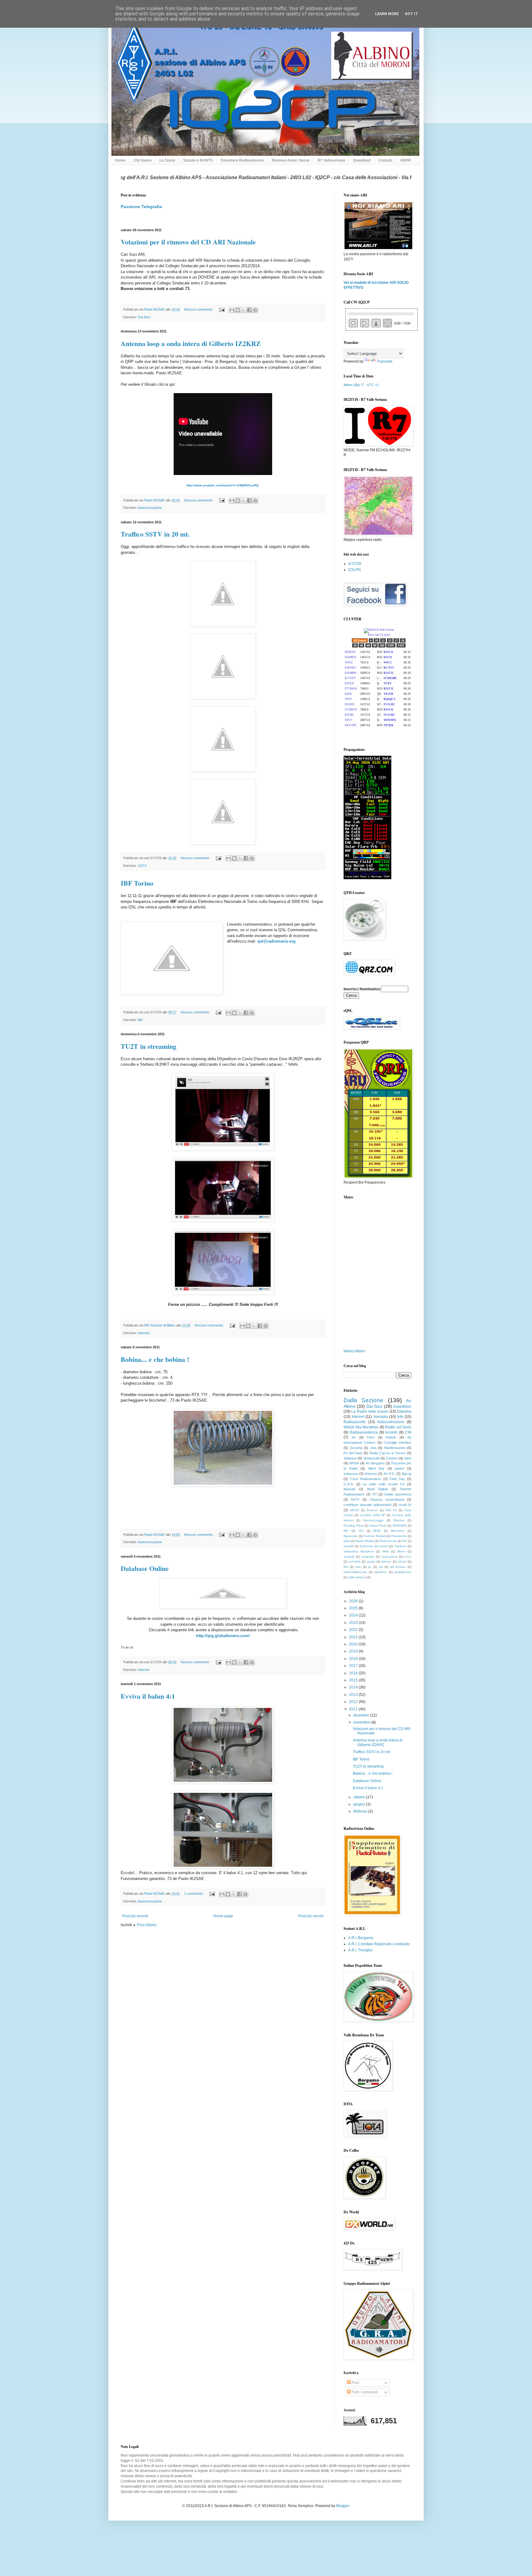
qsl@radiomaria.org (276, 941)
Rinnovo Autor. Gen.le (291, 160)
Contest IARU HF (373, 1515)
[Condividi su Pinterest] (255, 310)
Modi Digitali (378, 1489)
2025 (354, 1608)
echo (408, 1557)
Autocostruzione (150, 508)
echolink (355, 1562)
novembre (362, 1722)
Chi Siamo (143, 160)
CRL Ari (391, 1510)
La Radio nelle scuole (370, 1411)
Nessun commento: (199, 309)
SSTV (142, 866)
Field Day (397, 1479)
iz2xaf (402, 1562)
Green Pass (378, 1525)
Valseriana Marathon (359, 1551)
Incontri (391, 1432)
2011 (354, 1709)
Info (400, 1417)
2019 (354, 1651)
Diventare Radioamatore (242, 160)
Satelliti (349, 1546)
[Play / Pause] (365, 323)
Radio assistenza (398, 1494)
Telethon (400, 1546)
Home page (223, 1916)
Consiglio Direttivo (397, 1443)
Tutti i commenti (364, 2392)
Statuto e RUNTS (198, 160)
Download (362, 160)
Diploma (404, 1411)
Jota (373, 1448)
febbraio (361, 1811)
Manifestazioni (395, 1448)
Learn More (387, 14)
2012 (354, 1702)
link (346, 1567)
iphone (386, 1562)
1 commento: (194, 1894)
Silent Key (376, 1468)
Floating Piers (353, 1525)
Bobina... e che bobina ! (155, 1359)
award (399, 1468)
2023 (354, 1623)
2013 (354, 1695)
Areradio (381, 1417)
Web (386, 1551)
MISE (377, 1531)
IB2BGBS (399, 1525)
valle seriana (357, 1577)
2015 (354, 1680)
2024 (354, 1615)
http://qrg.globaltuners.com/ (223, 1636)
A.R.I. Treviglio (360, 1950)
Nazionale (351, 1536)
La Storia (167, 160)
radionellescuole (355, 1572)
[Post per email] (222, 309)
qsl (381, 1567)
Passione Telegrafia (141, 207)
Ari (354, 1437)
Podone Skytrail (375, 1536)
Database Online (145, 1568)
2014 (354, 1687)
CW (408, 1432)
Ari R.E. (389, 1474)
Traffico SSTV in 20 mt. (155, 534)
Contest (392, 1458)
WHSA (354, 1463)
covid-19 (405, 1505)
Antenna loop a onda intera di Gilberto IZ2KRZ (191, 343)
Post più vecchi (311, 1916)
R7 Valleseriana (331, 160)
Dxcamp (356, 1448)
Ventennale (371, 1458)
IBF (141, 1020)
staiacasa (351, 1474)
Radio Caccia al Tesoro (388, 1453)
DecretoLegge (373, 1520)
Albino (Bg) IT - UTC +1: (362, 385)
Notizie (391, 1437)
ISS (361, 1531)
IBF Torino (137, 883)
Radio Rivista (365, 1541)
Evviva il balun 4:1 (148, 1696)
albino (401, 1551)
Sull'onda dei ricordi (374, 1546)
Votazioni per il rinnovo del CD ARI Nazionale (188, 242)
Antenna (371, 1474)
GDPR (406, 160)
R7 (375, 1494)
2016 (354, 1673)
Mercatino (398, 1531)
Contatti (385, 160)
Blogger (343, 2506)
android (349, 1557)
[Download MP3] (376, 323)
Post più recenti (135, 1916)
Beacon (372, 1510)
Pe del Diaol (353, 1453)
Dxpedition (402, 1407)
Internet (144, 1333)
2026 (354, 1601)
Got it (411, 14)
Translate (385, 361)
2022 (354, 1630)
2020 (354, 1644)
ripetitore (381, 1572)
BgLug (407, 1474)
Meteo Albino (355, 1351)
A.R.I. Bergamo (361, 1938)
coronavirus (389, 1557)
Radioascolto (355, 1422)
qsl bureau (398, 1567)
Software (350, 1458)
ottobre (360, 1797)
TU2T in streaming (149, 1046)
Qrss (347, 1541)
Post (355, 2383)
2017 (354, 1666)
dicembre (362, 1715)
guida (371, 1562)
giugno (360, 1804)
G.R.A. (349, 1484)
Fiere (371, 1437)
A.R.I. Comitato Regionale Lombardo (379, 1944)
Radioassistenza (364, 1432)
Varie (408, 1458)
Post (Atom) (147, 1925)
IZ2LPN (355, 570)
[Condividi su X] (244, 310)
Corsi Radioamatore (366, 1479)
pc (370, 1567)
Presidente (399, 1536)
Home (120, 160)
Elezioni (399, 1520)
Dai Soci (144, 317)
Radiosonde (388, 1541)
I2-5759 (355, 564)
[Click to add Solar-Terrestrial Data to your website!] (367, 878)
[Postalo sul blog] (238, 310)
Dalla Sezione (363, 1400)
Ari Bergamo (375, 1463)
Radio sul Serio (398, 1427)
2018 (354, 1659)
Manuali (349, 1489)
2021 (354, 1637)
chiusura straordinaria (387, 1499)
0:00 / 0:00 (402, 324)
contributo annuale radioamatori (367, 1505)
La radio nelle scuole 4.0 (384, 1484)
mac (358, 1567)
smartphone (403, 1572)
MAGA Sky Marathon (361, 1427)
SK (405, 1541)
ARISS (355, 1510)
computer (368, 1557)
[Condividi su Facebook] (249, 310)
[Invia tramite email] (232, 310)
